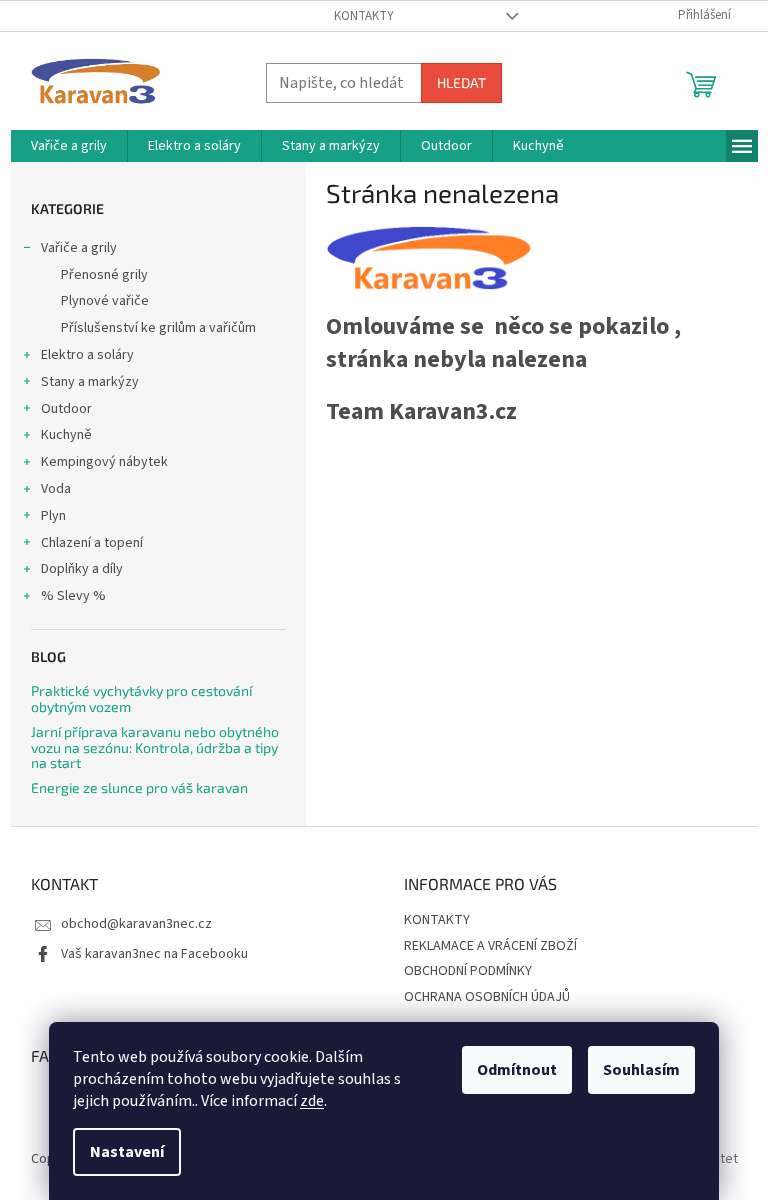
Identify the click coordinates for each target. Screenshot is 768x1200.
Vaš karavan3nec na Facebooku (154, 954)
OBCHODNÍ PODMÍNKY (468, 971)
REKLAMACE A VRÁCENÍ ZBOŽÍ (490, 946)
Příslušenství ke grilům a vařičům (158, 328)
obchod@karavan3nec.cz (136, 924)
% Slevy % (73, 596)
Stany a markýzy (90, 382)
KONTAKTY (364, 16)
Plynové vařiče (105, 301)
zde (312, 1101)
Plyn (53, 516)
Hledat (461, 82)
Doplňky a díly (82, 569)
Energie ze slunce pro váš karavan (139, 787)
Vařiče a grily (79, 248)
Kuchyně (66, 435)
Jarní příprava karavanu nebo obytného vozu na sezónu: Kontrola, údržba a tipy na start (155, 747)
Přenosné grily (104, 275)
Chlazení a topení (92, 543)
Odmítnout (517, 1070)
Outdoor (66, 409)
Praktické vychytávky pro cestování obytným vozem (141, 698)
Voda (56, 489)
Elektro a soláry (87, 355)
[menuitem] (69, 146)
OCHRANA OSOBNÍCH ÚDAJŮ (487, 997)
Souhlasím (641, 1070)
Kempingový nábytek (104, 462)
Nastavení (127, 1152)
